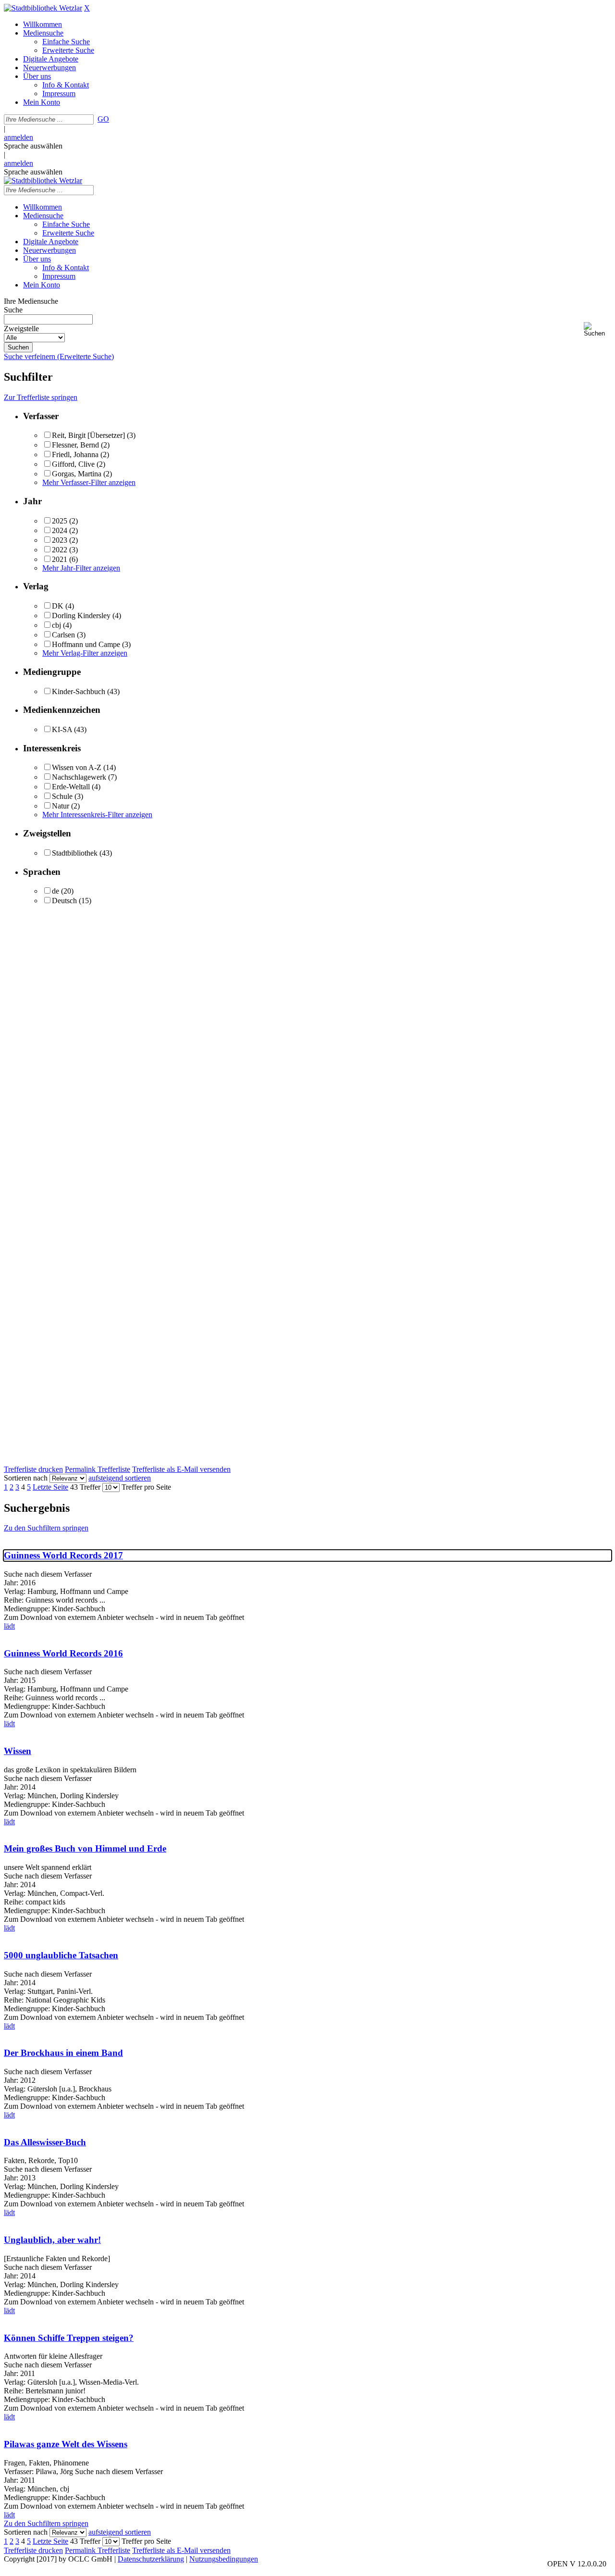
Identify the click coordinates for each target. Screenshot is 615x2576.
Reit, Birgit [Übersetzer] (88, 435)
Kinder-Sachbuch (79, 691)
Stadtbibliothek (75, 853)
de (55, 891)
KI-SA (62, 729)
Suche (13, 310)
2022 (60, 550)
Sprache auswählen (33, 146)
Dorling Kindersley (81, 616)
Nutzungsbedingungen (224, 2559)
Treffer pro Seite (146, 1487)
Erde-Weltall (71, 787)
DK (58, 606)
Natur (61, 806)
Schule (62, 796)
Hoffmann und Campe (86, 644)
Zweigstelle (21, 329)
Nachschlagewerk (79, 777)
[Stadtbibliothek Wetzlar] (43, 8)
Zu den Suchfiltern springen (46, 1528)
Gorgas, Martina (77, 474)
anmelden (18, 137)
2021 (60, 559)
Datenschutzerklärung (151, 2559)
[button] (597, 330)
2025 (60, 521)
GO (103, 119)
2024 (60, 530)
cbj (56, 625)
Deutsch (64, 901)
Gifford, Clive (73, 464)
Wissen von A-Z (77, 767)
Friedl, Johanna (75, 454)
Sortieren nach (26, 1478)
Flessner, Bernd (75, 445)
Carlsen (63, 635)
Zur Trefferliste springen (41, 397)
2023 (60, 540)
